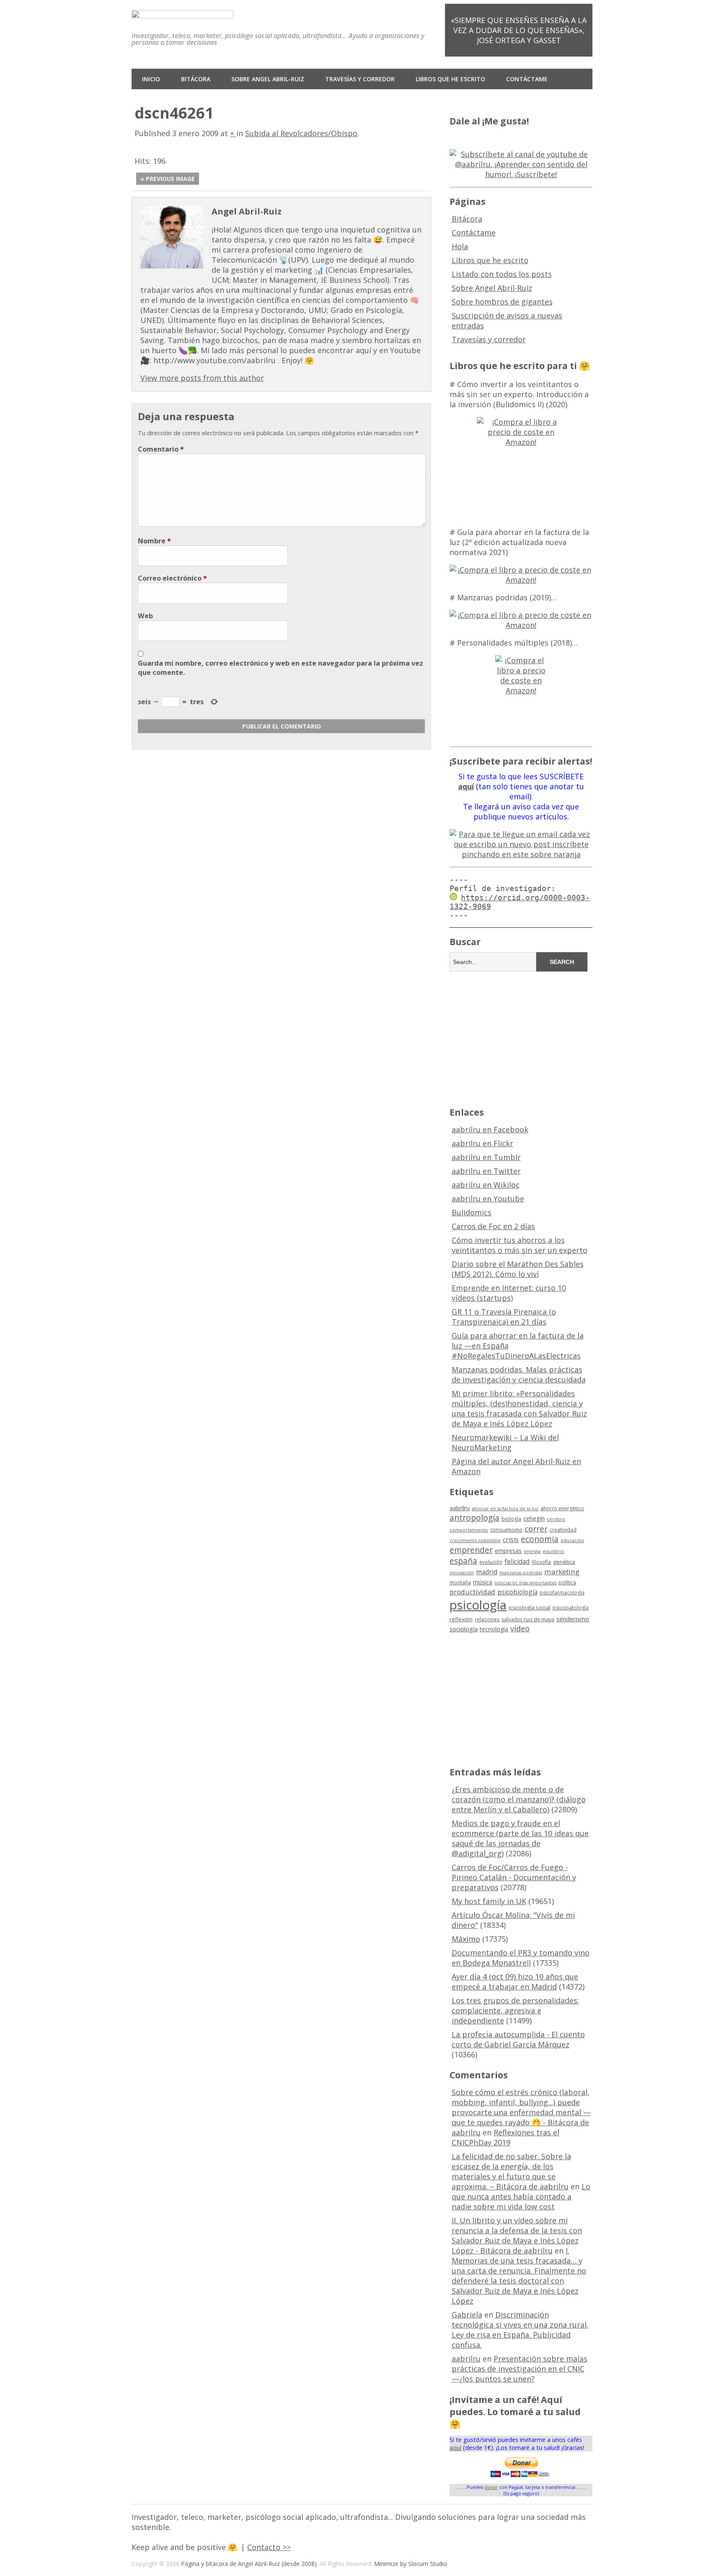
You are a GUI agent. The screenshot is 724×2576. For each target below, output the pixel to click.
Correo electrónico (172, 578)
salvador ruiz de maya (528, 1619)
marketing (562, 1572)
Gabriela (467, 2315)
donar (491, 2487)
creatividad (563, 1530)
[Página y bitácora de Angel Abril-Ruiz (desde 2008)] (182, 12)
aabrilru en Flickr (482, 1143)
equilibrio (553, 1551)
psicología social (530, 1607)
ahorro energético (562, 1508)
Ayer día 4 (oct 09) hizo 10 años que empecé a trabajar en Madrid (515, 1982)
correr (536, 1528)
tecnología (494, 1629)
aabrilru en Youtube (488, 1199)
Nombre (154, 541)
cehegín (534, 1518)
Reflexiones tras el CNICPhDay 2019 (506, 2137)
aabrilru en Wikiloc (486, 1185)
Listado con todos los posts (502, 274)
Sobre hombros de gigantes (502, 302)
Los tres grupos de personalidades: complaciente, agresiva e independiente (515, 2010)
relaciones (487, 1619)
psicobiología (517, 1592)
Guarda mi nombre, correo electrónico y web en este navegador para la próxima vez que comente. (281, 668)
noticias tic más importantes (525, 1583)
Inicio (151, 79)
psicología (478, 1605)
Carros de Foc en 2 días (493, 1226)
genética (564, 1562)
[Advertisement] (521, 1038)
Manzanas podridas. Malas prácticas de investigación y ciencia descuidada (519, 1375)
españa (463, 1561)
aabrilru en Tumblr (486, 1157)
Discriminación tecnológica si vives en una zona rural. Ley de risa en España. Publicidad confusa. (520, 2330)
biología (511, 1519)
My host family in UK (489, 1901)
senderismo (573, 1619)
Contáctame (527, 79)
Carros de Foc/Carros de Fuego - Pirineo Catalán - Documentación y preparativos (514, 1877)
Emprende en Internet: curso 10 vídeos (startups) (509, 1293)
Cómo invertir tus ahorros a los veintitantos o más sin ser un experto (520, 1245)
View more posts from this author (202, 378)
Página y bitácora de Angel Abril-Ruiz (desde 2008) (249, 2564)
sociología (464, 1629)
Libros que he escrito (450, 79)
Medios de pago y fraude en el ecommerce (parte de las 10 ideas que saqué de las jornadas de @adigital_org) (520, 1838)
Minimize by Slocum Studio (411, 2564)
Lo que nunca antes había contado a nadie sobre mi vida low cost (521, 2196)
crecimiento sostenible (475, 1540)
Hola (460, 246)
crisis (511, 1540)
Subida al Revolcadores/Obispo (301, 133)
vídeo (520, 1628)
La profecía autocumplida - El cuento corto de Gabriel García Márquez (518, 2039)
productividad (472, 1592)
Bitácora (196, 79)
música (483, 1582)
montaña (460, 1583)
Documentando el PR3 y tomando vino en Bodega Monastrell (521, 1958)
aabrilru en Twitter (486, 1171)
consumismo (506, 1530)
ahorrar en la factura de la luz (505, 1509)
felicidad (517, 1561)
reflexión (461, 1619)
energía (532, 1551)
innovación (462, 1573)
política (567, 1583)
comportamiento (469, 1530)
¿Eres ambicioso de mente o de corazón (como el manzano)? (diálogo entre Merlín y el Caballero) (519, 1799)
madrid (487, 1572)
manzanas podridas (521, 1573)
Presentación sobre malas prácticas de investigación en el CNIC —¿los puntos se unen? (520, 2369)
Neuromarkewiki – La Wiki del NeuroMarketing (505, 1442)
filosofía (541, 1562)
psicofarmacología (562, 1593)
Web (145, 616)
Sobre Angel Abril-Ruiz (268, 79)
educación (572, 1540)
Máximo (466, 1939)
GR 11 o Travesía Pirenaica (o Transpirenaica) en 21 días (504, 1317)
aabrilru (460, 1508)
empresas (508, 1551)
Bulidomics (472, 1212)
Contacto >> (269, 2547)
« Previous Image (168, 179)
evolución (491, 1562)
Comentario (161, 449)
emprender (471, 1550)
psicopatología (571, 1608)
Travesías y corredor (360, 79)
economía (540, 1539)
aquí (455, 2448)
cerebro (556, 1519)
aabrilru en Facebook (490, 1129)
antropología (474, 1518)
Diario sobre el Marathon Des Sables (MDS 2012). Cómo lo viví (518, 1269)
